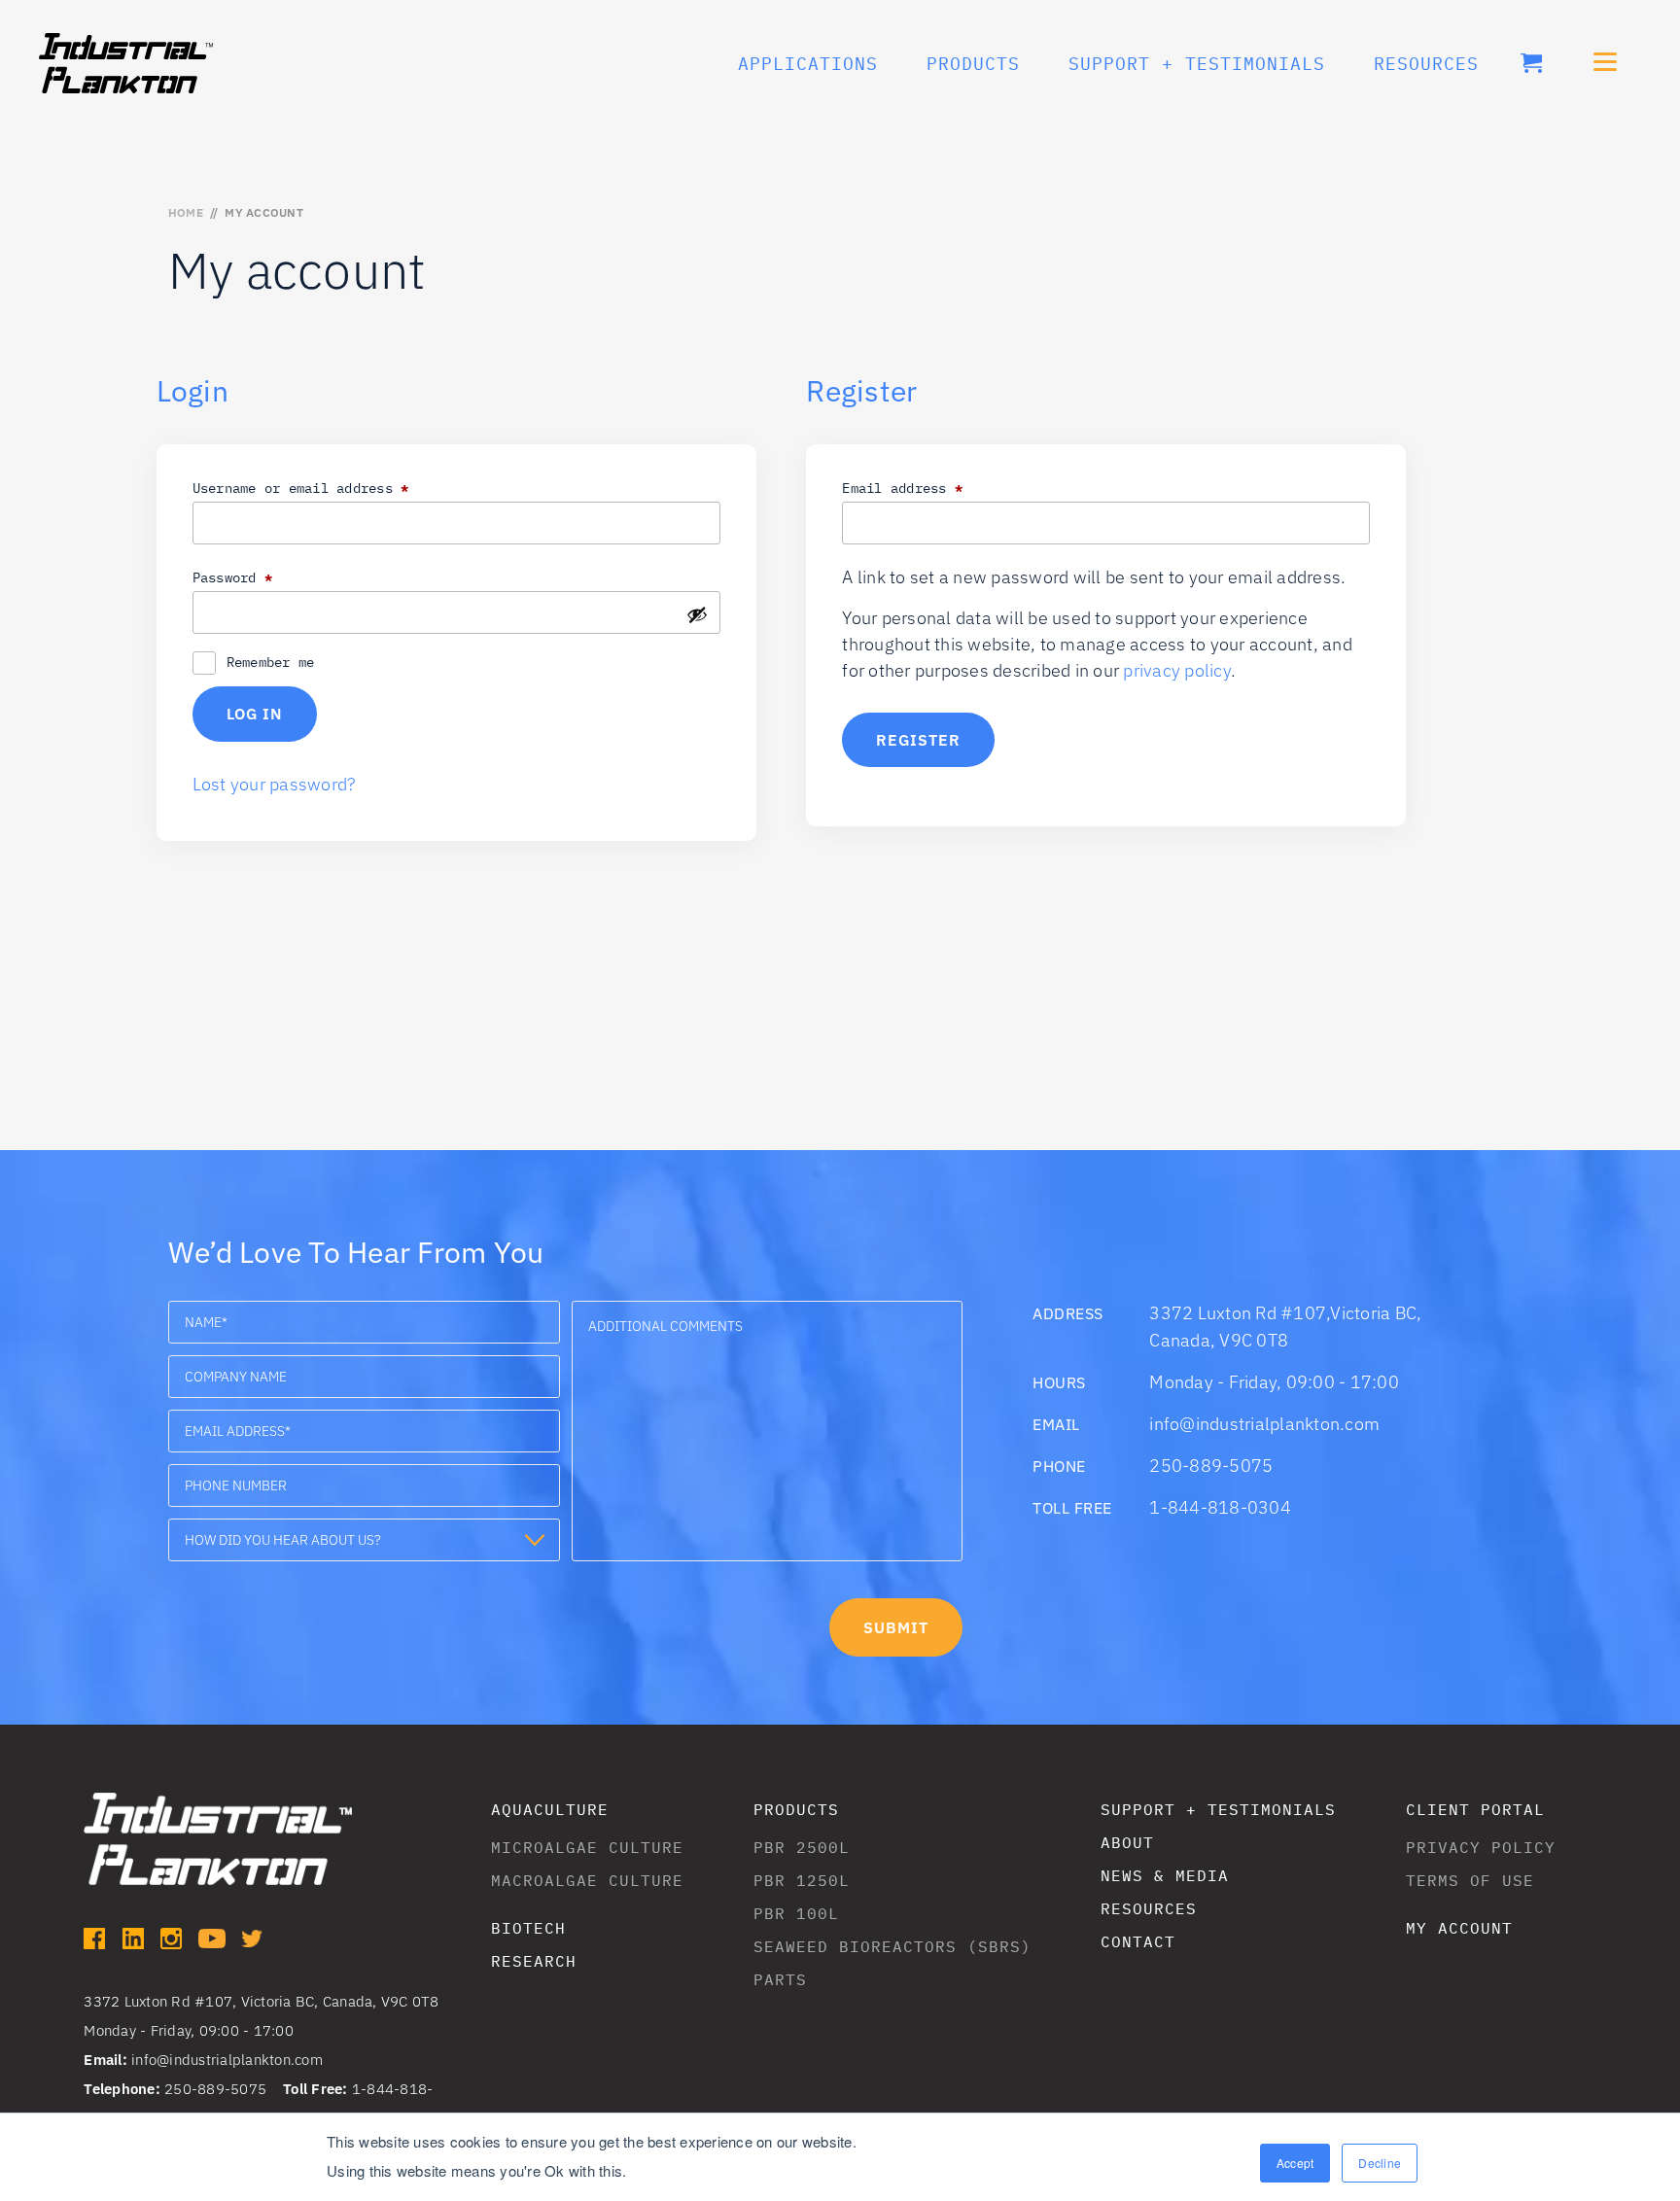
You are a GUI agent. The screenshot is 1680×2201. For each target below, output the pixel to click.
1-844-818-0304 (1220, 1507)
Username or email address (332, 488)
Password (264, 577)
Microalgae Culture (587, 1847)
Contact (1138, 1941)
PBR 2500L (802, 1847)
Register (918, 740)
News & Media (1165, 1875)
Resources (1426, 64)
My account (1459, 1928)
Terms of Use (1470, 1880)
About (1127, 1842)
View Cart (1531, 63)
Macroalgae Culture (587, 1880)
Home (186, 212)
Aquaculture (550, 1809)
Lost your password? (274, 784)
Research (534, 1961)
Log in (255, 714)
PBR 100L (796, 1913)
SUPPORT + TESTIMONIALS (1197, 64)
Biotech (528, 1928)
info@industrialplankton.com (1264, 1424)
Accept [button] (1295, 2163)
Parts (780, 1979)
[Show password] (697, 614)
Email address (934, 488)
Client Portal (1475, 1809)
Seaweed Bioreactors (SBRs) (892, 1946)
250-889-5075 (1211, 1466)
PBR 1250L (802, 1880)
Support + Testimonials (1218, 1809)
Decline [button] (1380, 2163)
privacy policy (1177, 670)
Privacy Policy (1481, 1847)
